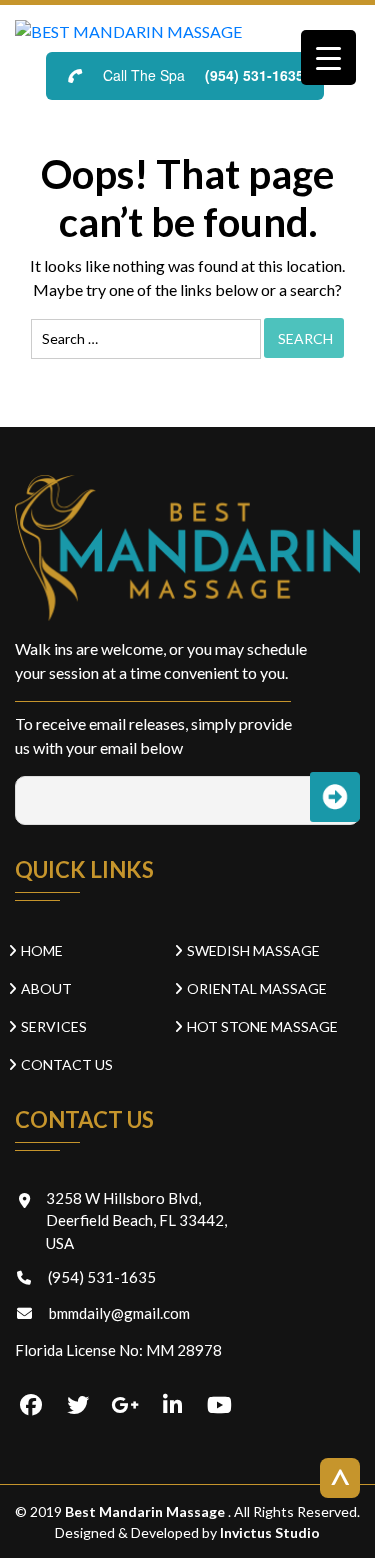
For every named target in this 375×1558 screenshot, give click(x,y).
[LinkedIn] (172, 1406)
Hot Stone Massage (262, 1026)
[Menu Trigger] (328, 57)
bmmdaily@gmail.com (119, 1313)
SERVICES (54, 1026)
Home (42, 950)
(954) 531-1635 (254, 75)
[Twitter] (78, 1406)
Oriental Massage (257, 988)
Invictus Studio (268, 1532)
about (46, 988)
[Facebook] (31, 1406)
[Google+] (125, 1406)
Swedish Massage (253, 950)
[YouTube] (219, 1406)
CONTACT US (67, 1064)
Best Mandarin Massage (146, 1511)
